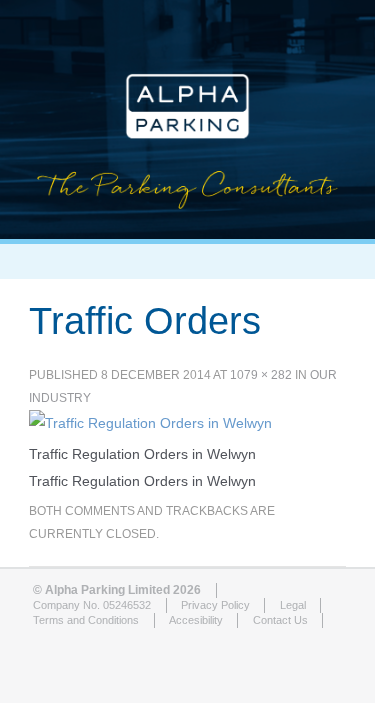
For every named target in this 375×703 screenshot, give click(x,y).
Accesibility (196, 620)
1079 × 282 (261, 375)
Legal (293, 605)
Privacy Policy (215, 605)
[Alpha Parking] (187, 224)
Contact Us (280, 620)
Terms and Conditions (86, 620)
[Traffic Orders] (150, 423)
